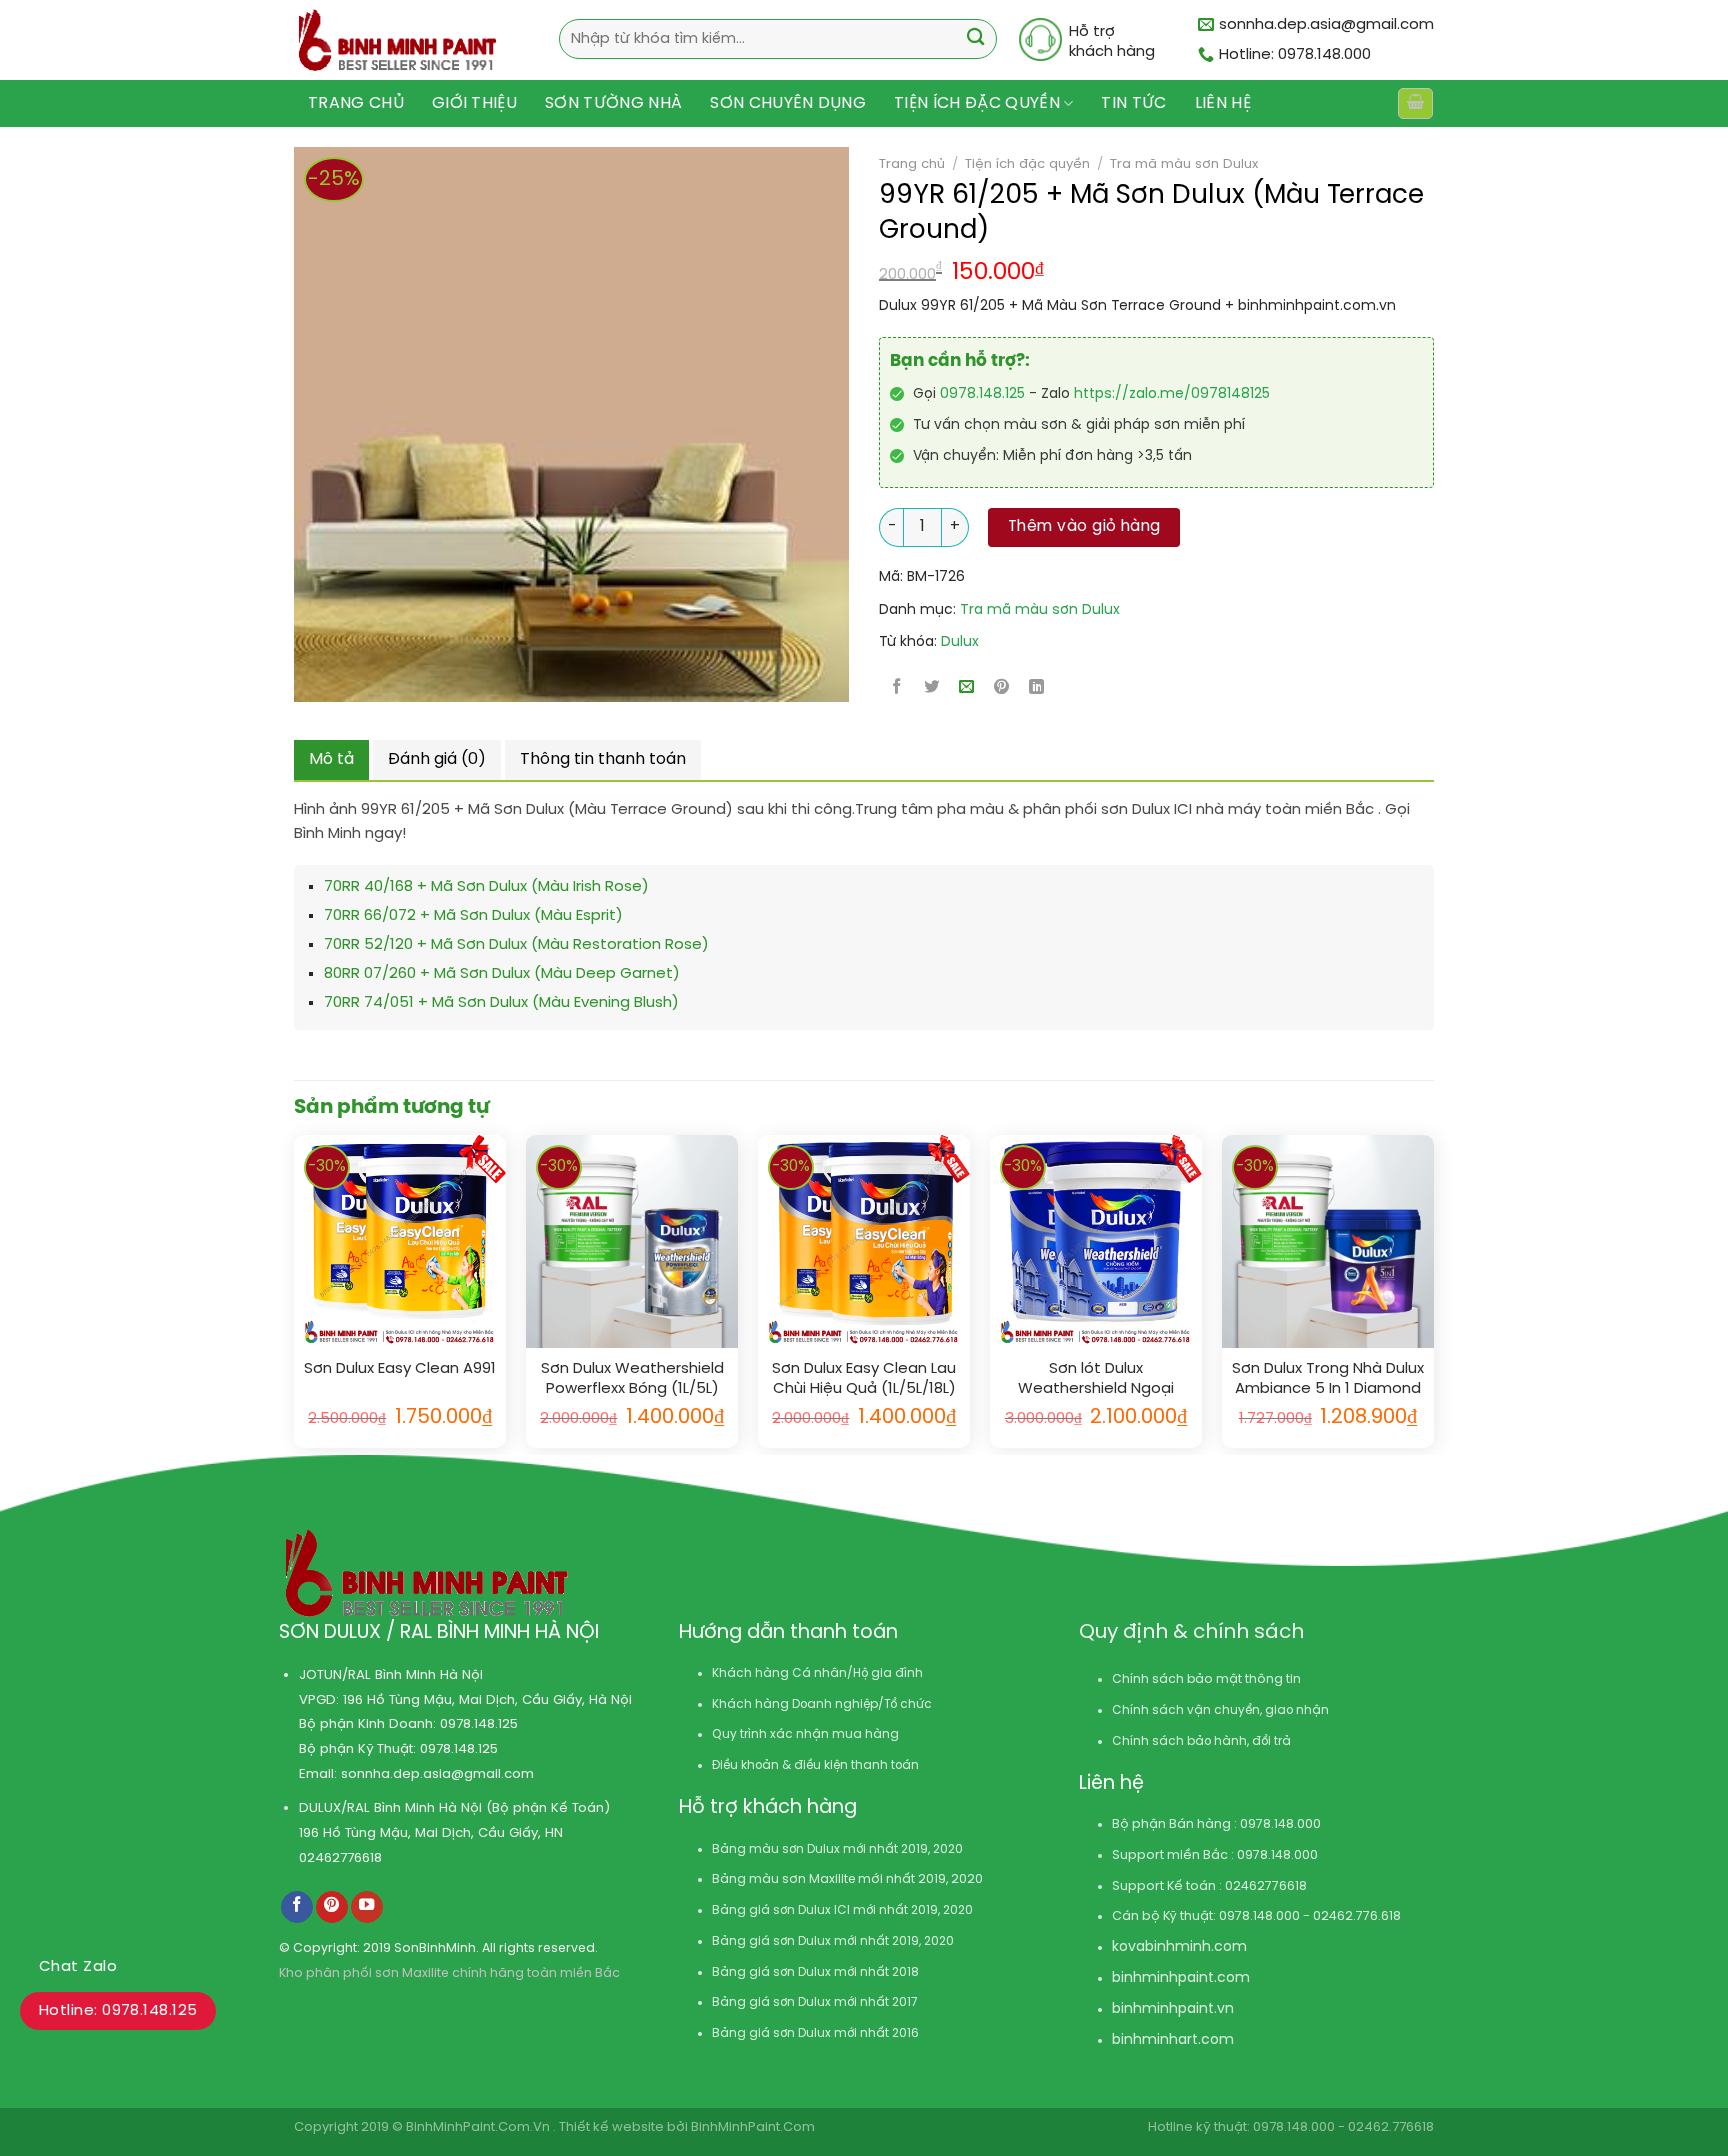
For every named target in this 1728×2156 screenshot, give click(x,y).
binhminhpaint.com (1181, 1978)
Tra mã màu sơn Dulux (1184, 164)
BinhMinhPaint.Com (753, 2127)
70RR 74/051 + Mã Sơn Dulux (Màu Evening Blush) (501, 1003)
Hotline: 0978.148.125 (118, 2011)
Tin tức (1133, 103)
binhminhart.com (1173, 2040)
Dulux (960, 642)
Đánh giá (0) (437, 759)
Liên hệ (1223, 103)
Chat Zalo (78, 1967)
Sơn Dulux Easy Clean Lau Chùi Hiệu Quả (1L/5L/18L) (864, 1379)
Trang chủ (356, 103)
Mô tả (331, 759)
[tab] (331, 760)
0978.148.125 (982, 394)
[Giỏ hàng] (1415, 103)
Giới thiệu (474, 103)
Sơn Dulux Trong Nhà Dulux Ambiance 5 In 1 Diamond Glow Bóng (1328, 1379)
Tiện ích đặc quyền (977, 103)
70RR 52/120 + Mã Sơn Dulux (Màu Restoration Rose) (516, 945)
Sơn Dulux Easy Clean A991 (400, 1369)
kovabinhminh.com (1179, 1947)
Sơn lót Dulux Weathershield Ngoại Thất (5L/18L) (1096, 1379)
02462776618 (340, 1858)
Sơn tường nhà (613, 103)
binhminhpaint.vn (1173, 2009)
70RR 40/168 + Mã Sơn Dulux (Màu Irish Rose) (486, 887)
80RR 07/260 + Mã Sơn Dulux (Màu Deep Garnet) (502, 974)
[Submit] (975, 39)
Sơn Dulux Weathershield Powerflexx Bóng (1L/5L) (632, 1379)
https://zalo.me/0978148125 (1172, 394)
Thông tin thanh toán (603, 759)
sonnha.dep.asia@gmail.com (437, 1774)
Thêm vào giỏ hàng (1084, 527)
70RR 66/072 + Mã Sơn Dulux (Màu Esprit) (473, 916)
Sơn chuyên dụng (788, 103)
